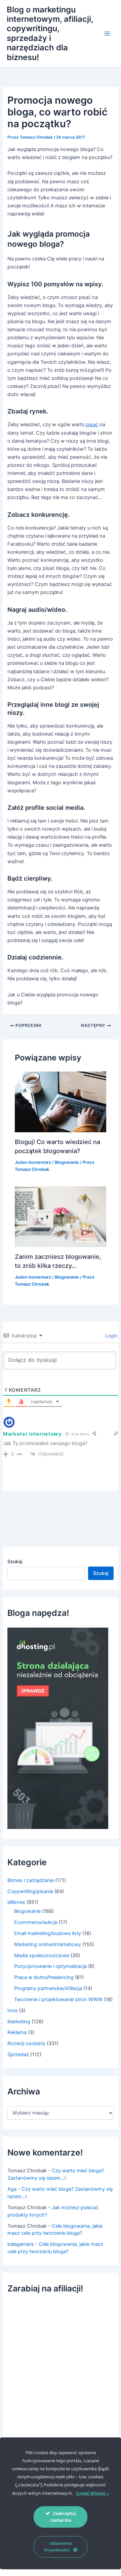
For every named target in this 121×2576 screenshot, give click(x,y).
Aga (12, 2189)
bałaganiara (21, 2244)
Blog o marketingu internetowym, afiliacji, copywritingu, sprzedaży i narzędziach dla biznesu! (50, 33)
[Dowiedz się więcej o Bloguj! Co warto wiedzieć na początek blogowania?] (60, 1102)
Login (111, 1335)
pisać (91, 425)
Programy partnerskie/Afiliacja (48, 1988)
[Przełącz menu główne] (107, 34)
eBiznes (16, 1902)
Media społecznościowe (42, 1955)
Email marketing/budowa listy (48, 1933)
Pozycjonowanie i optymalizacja (50, 1966)
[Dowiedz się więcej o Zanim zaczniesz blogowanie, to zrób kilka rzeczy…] (60, 1216)
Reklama (17, 2032)
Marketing (19, 2022)
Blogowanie (67, 1162)
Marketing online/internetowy (48, 1944)
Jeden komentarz (33, 1162)
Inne (12, 2011)
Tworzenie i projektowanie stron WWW (58, 1999)
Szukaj (15, 1561)
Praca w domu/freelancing (44, 1977)
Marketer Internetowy (32, 1434)
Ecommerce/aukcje (36, 1922)
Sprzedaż (18, 2054)
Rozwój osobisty (26, 2043)
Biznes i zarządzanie (31, 1880)
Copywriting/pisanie (30, 1891)
